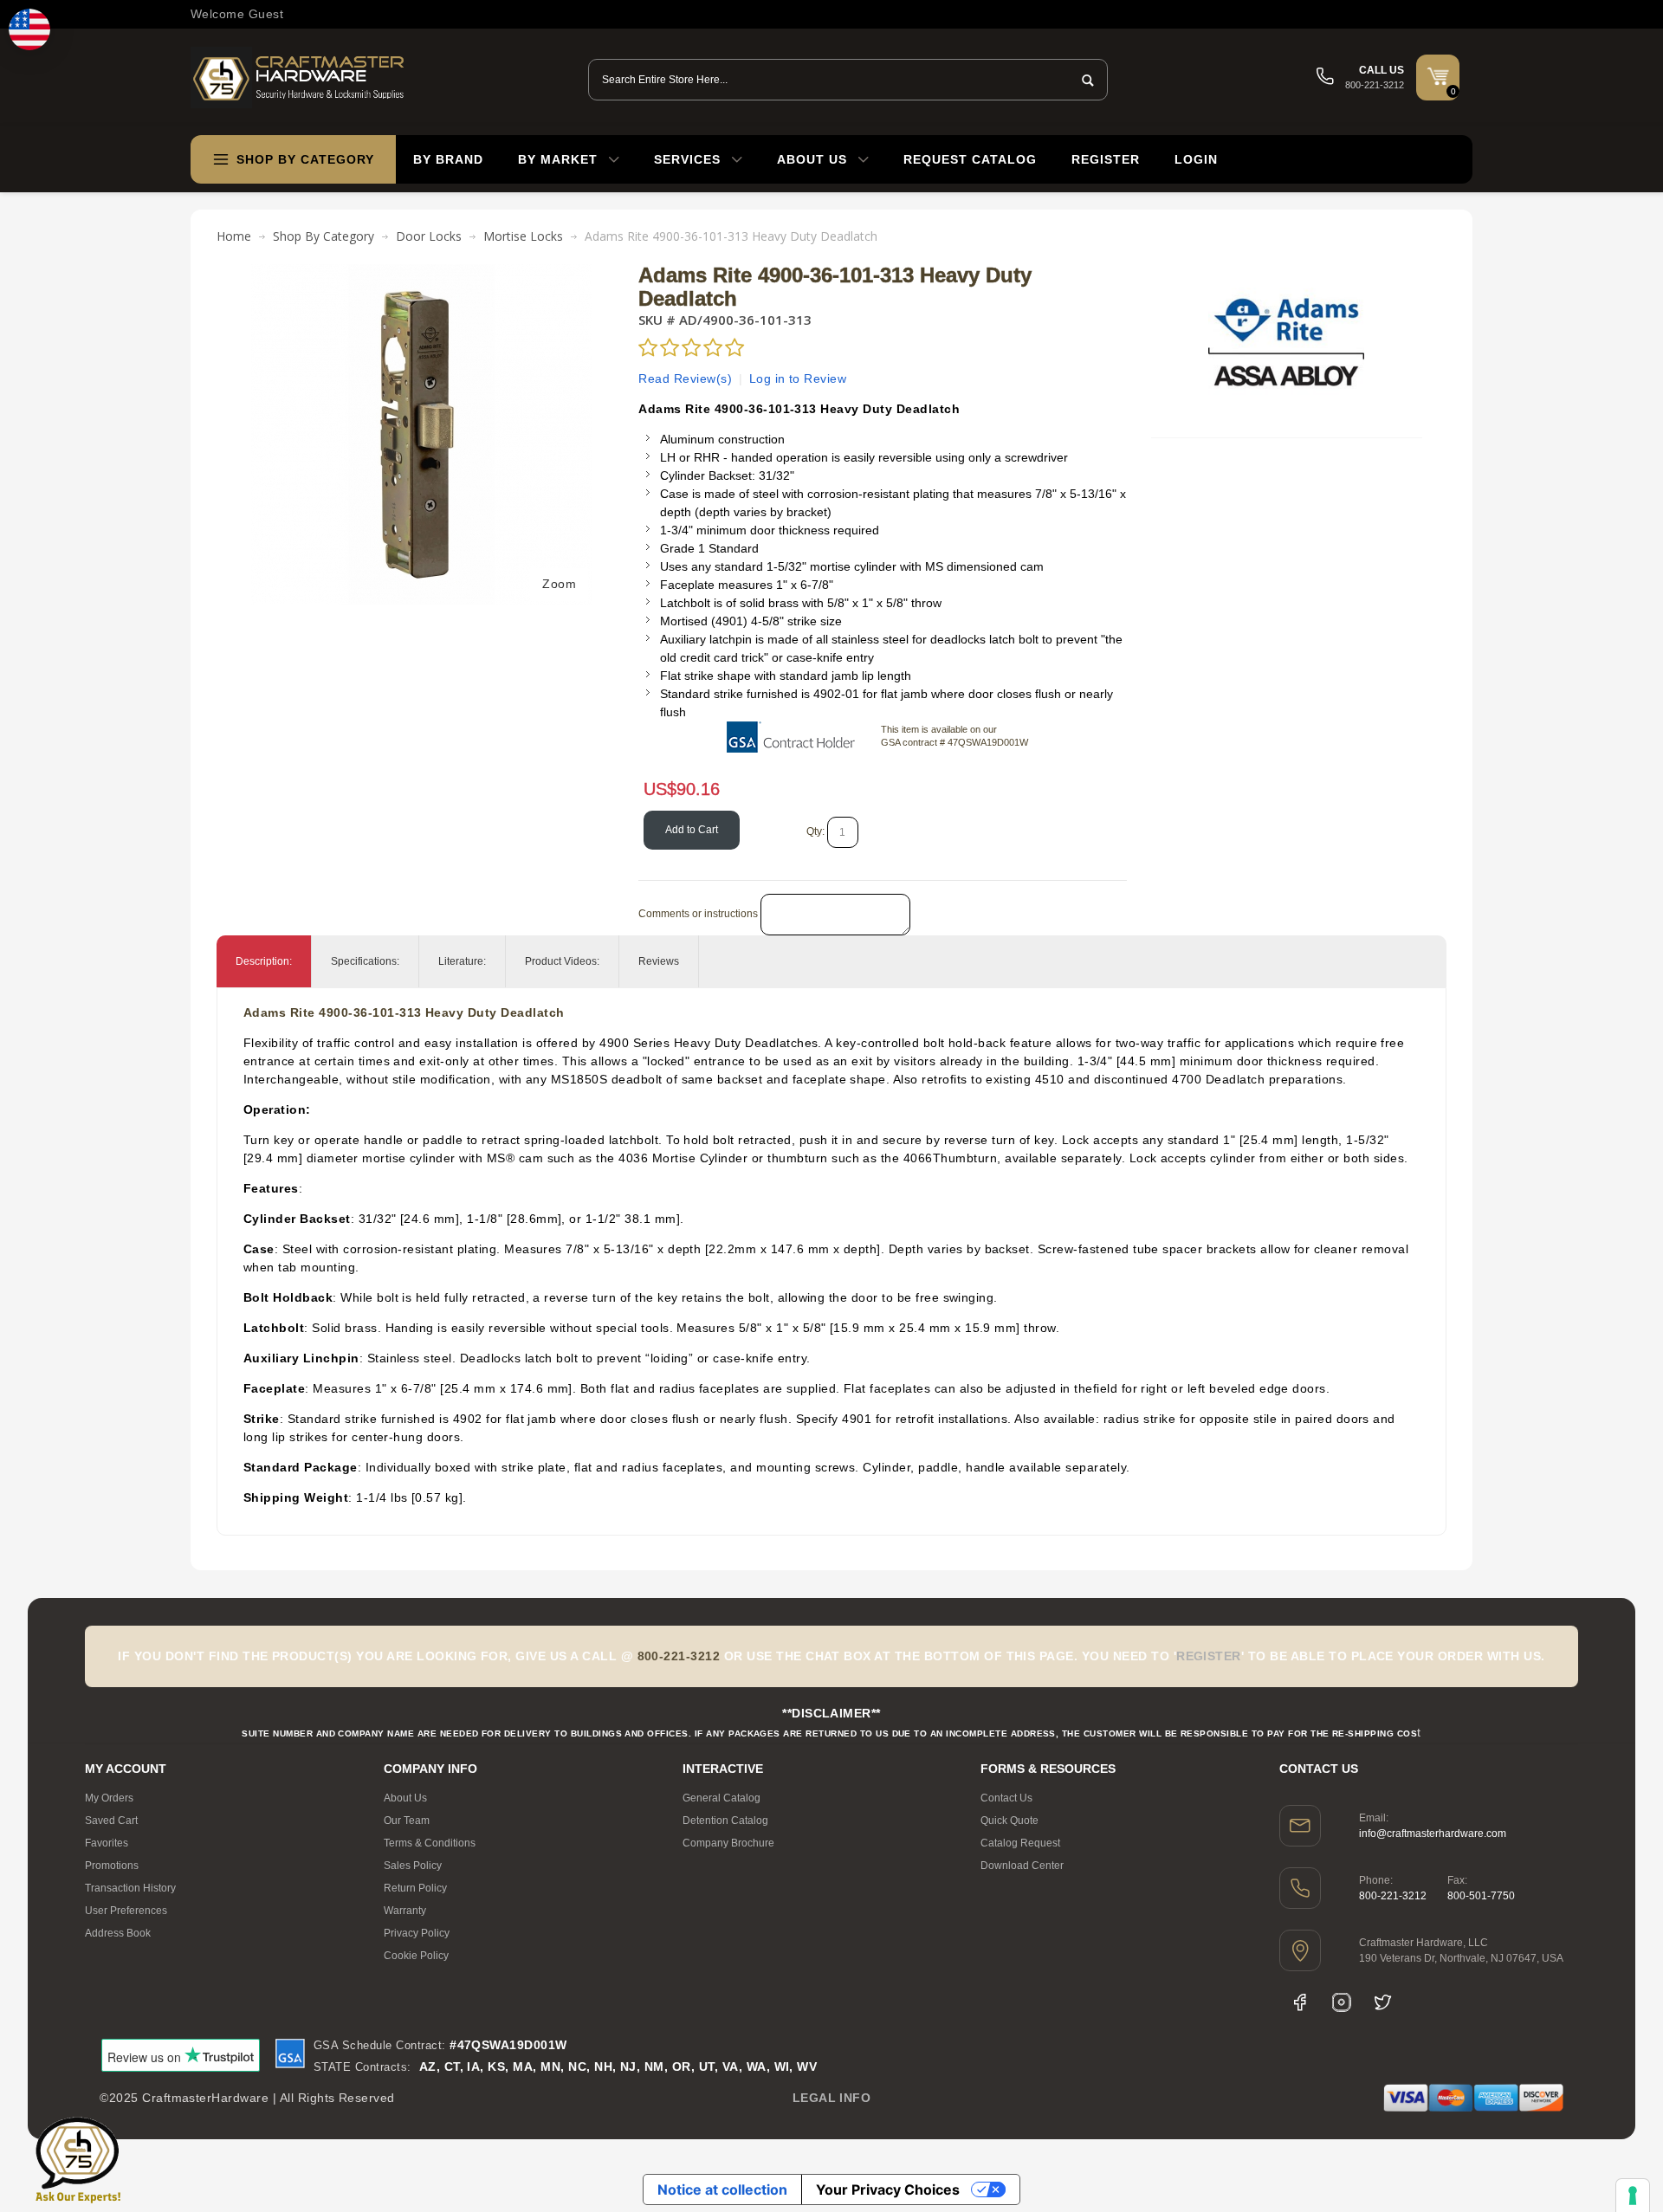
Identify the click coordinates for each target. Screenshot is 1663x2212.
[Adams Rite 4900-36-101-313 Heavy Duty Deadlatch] (421, 273)
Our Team (407, 1821)
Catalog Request (1020, 1843)
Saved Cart (111, 1821)
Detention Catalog (725, 1821)
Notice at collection (722, 2189)
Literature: (462, 961)
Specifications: (365, 961)
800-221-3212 (1393, 1896)
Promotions (112, 1866)
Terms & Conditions (430, 1843)
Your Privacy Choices (888, 2189)
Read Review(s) (685, 378)
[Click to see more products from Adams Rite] (1286, 342)
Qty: (815, 831)
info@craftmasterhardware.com (1433, 1834)
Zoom (559, 584)
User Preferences (126, 1911)
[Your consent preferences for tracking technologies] (1633, 2196)
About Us (405, 1798)
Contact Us (1006, 1798)
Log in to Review (798, 378)
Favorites (107, 1843)
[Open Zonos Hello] (29, 29)
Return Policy (415, 1888)
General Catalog (721, 1798)
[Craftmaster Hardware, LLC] (299, 78)
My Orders (109, 1798)
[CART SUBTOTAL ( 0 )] (1438, 76)
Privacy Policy (417, 1933)
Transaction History (130, 1888)
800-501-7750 (1481, 1896)
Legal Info (832, 2098)
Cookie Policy (416, 1956)
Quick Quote (1009, 1821)
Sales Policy (413, 1866)
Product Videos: (562, 961)
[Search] (1083, 80)
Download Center (1022, 1866)
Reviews (659, 961)
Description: (264, 961)
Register (1106, 159)
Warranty (405, 1911)
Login (1196, 159)
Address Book (118, 1933)
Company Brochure (728, 1843)
